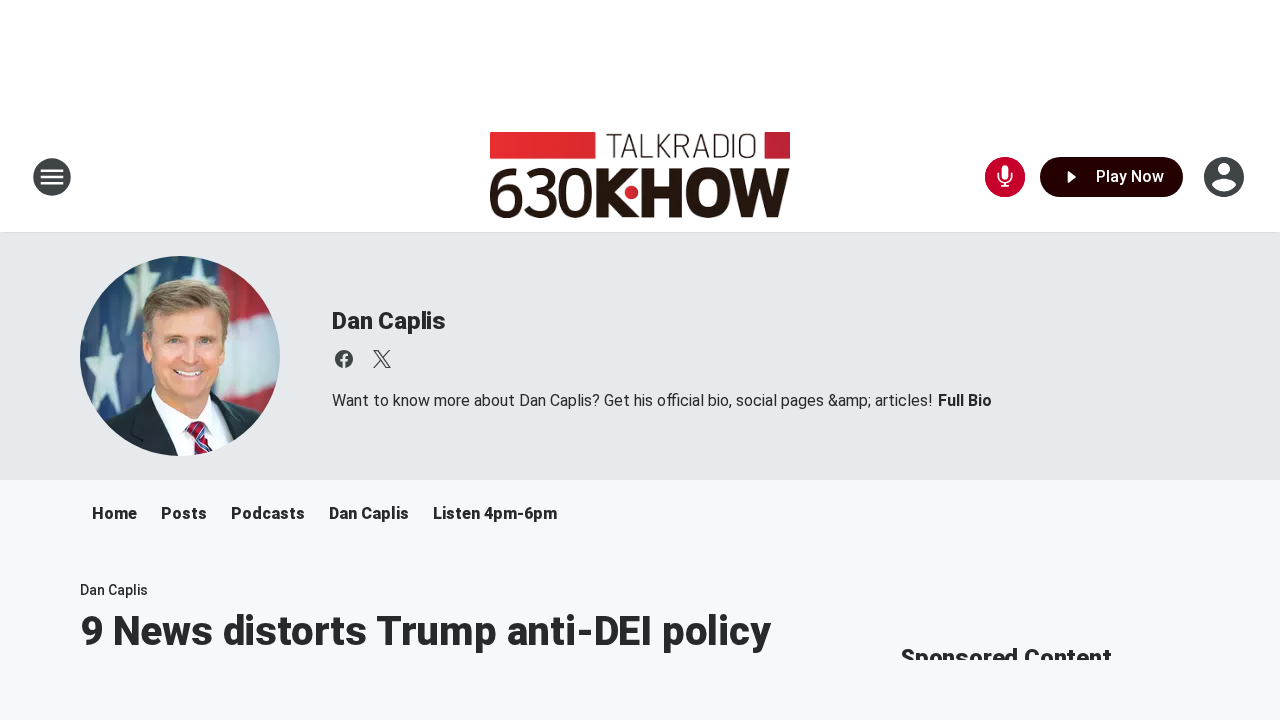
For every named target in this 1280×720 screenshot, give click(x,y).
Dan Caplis (389, 321)
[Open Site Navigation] (52, 177)
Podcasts (268, 513)
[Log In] (1226, 177)
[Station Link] (640, 177)
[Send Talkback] (1005, 177)
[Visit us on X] (382, 359)
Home (114, 513)
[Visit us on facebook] (344, 359)
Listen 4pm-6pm (495, 513)
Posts (184, 513)
